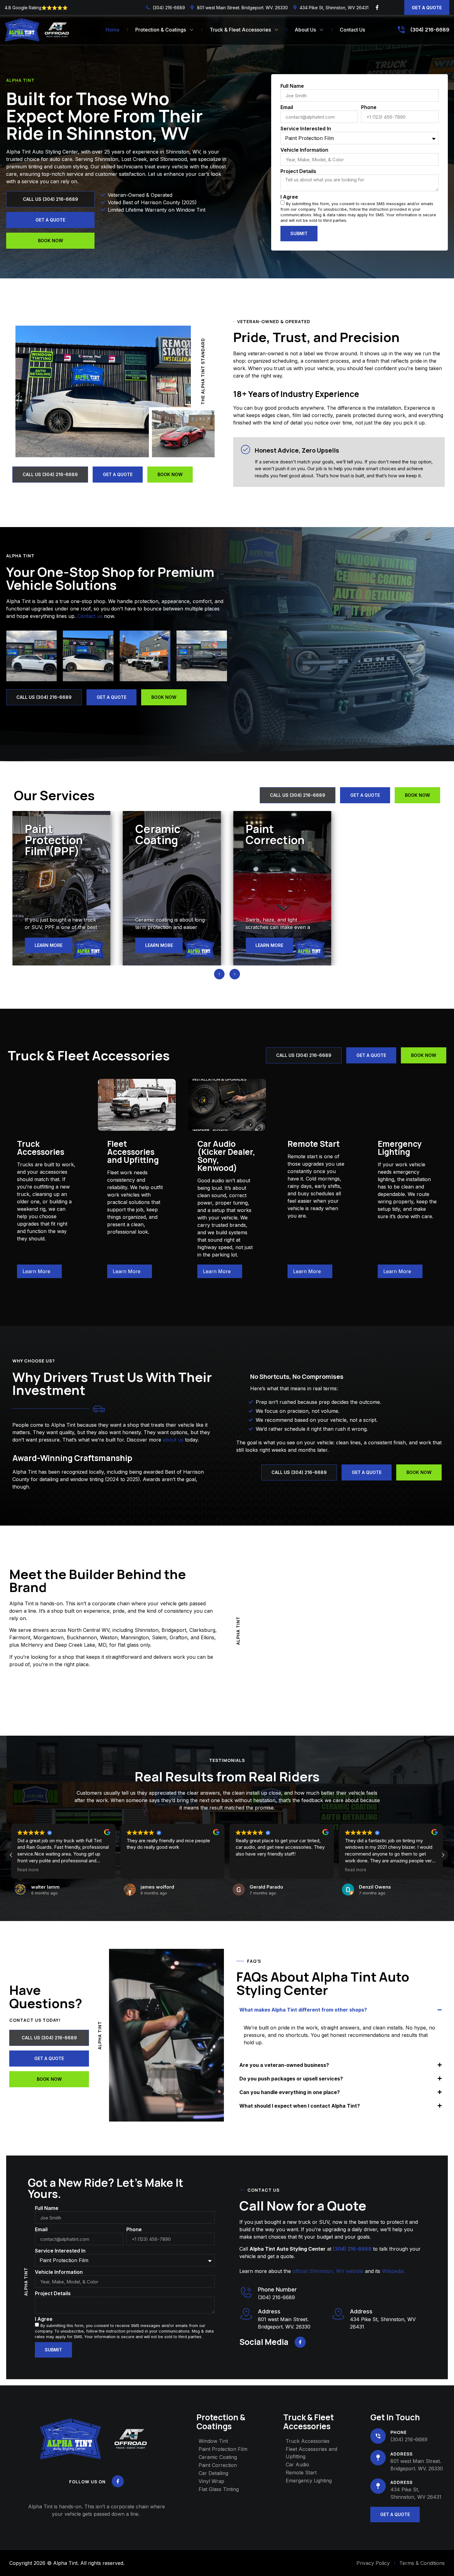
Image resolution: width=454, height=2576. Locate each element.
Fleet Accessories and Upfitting (133, 1152)
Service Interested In (306, 129)
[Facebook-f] (377, 7)
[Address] (338, 2314)
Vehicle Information (304, 150)
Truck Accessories (41, 1148)
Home (113, 30)
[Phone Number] (246, 2292)
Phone (369, 108)
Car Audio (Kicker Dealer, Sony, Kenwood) (226, 1156)
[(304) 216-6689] (401, 30)
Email (287, 108)
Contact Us (352, 30)
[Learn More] (55, 1271)
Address (361, 2311)
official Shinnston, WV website (328, 2271)
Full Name (292, 86)
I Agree (289, 197)
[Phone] (378, 2436)
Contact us (90, 616)
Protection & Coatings (161, 30)
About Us (305, 30)
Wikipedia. (393, 2271)
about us (173, 1440)
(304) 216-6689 (430, 30)
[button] (219, 974)
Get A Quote (427, 8)
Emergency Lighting (400, 1148)
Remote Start (314, 1144)
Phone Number (277, 2289)
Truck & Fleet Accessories (240, 30)
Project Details (298, 171)
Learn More (36, 1271)
